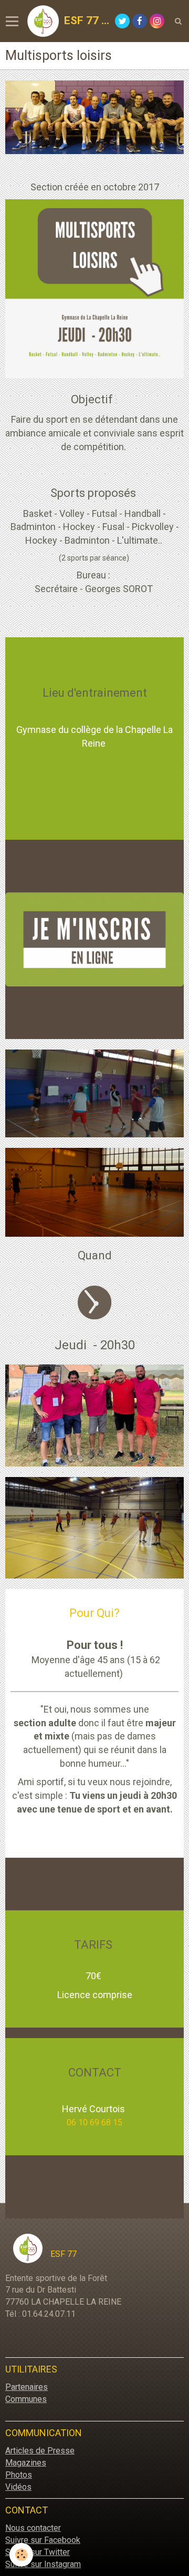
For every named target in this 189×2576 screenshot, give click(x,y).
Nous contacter (33, 2528)
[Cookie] (21, 2555)
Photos (19, 2475)
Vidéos (18, 2487)
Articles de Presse (40, 2451)
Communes (26, 2399)
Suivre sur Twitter (38, 2552)
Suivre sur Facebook (43, 2540)
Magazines (26, 2463)
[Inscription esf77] (94, 939)
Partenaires (27, 2387)
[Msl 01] (94, 1415)
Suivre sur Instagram (43, 2564)
